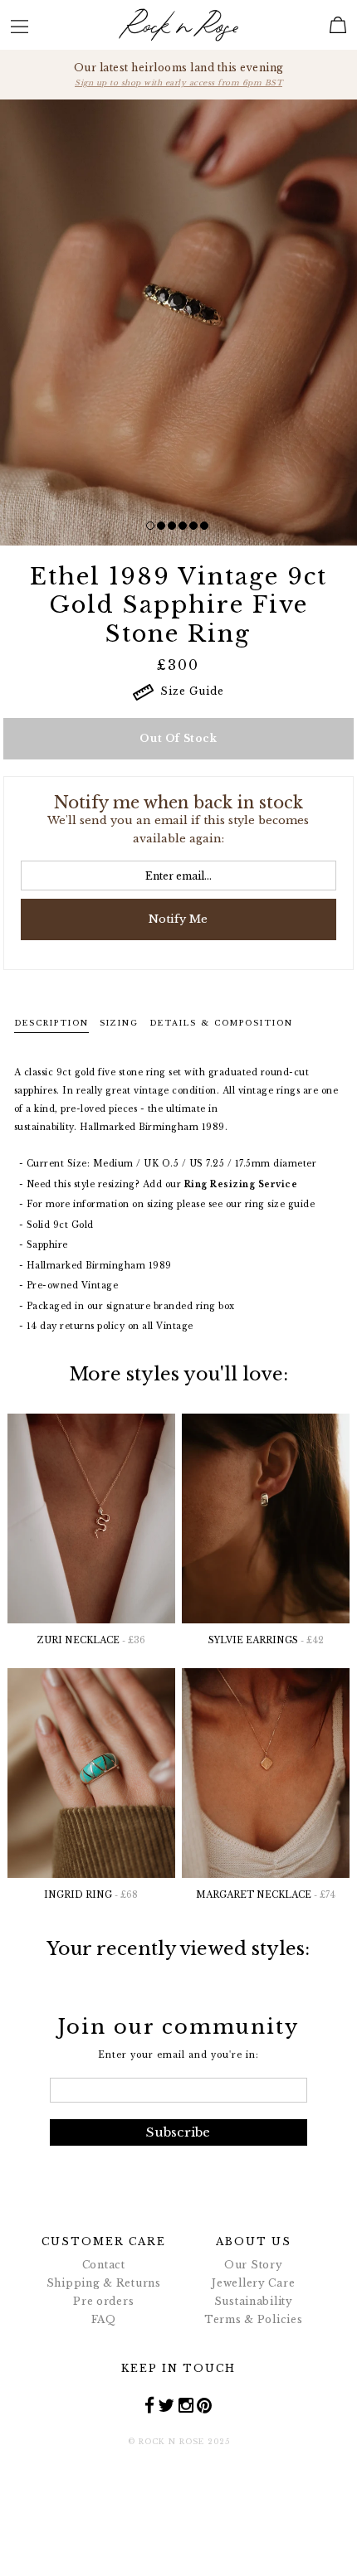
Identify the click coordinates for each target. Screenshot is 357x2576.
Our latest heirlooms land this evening (179, 74)
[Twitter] (166, 2405)
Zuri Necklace (91, 1640)
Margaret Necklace (266, 1895)
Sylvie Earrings (266, 1640)
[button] (150, 526)
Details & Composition (221, 1023)
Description (51, 1023)
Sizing (119, 1023)
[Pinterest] (205, 2405)
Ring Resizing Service (241, 1184)
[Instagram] (186, 2405)
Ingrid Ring (91, 1895)
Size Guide (189, 691)
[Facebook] (150, 2405)
